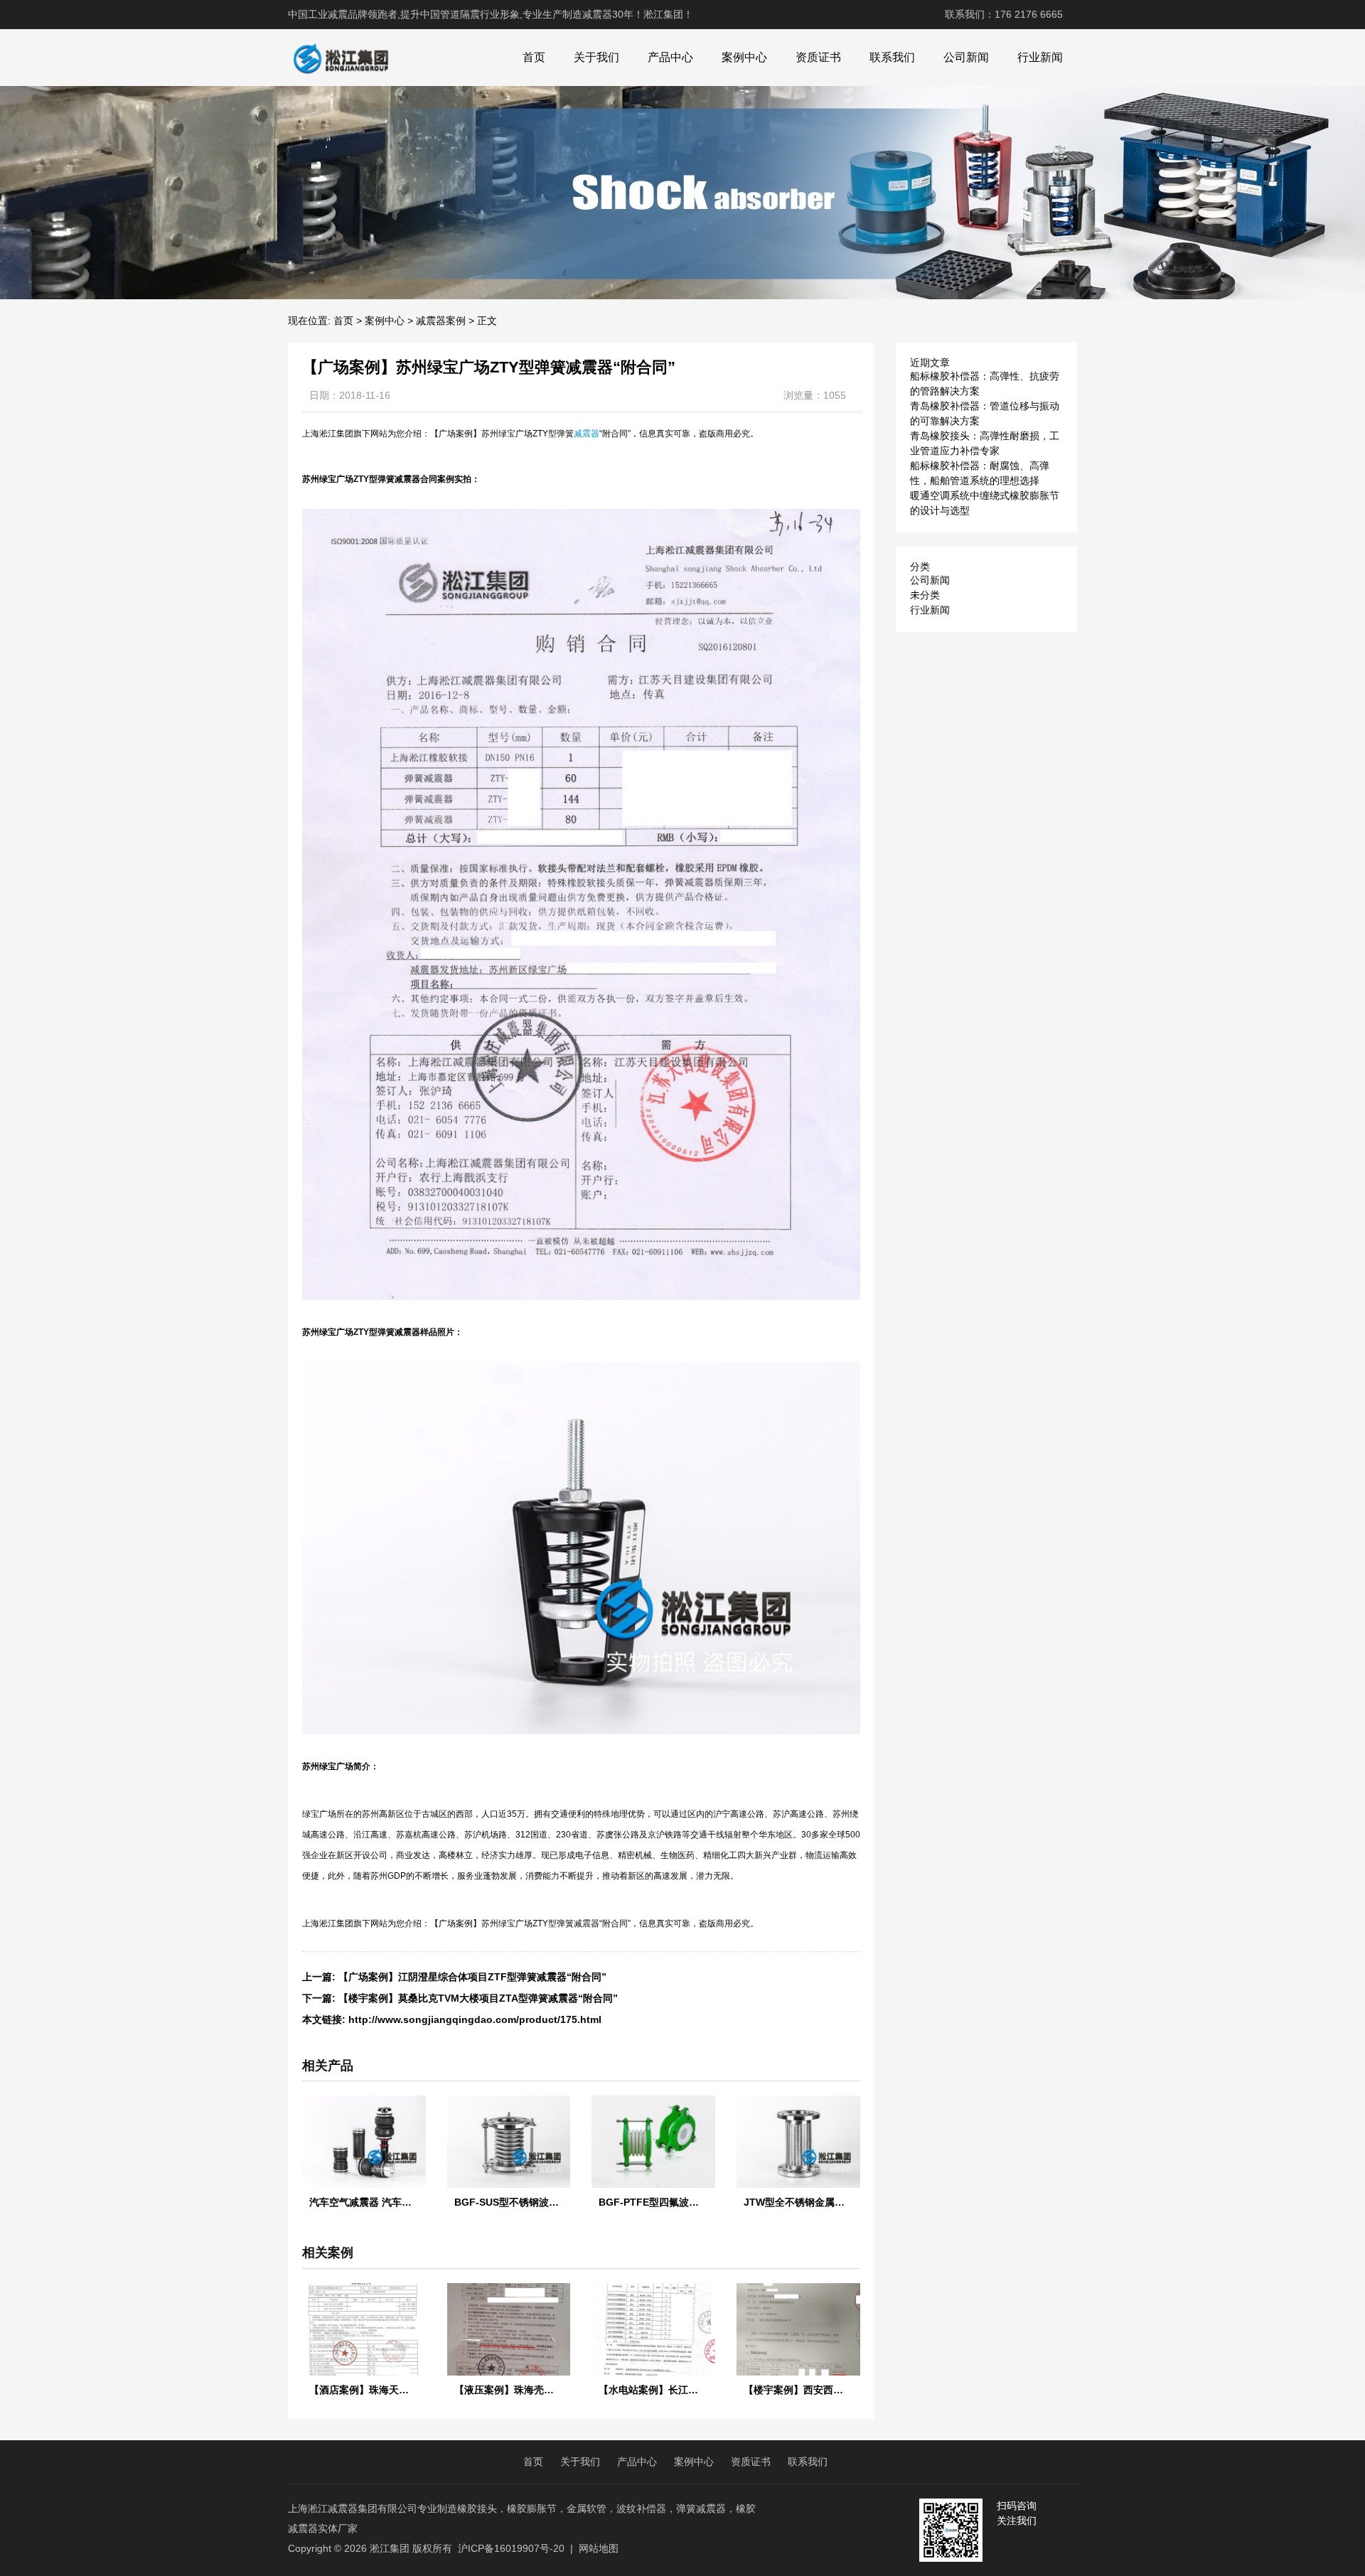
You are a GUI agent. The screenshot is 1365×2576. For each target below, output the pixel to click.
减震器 (587, 434)
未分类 (925, 595)
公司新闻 (966, 57)
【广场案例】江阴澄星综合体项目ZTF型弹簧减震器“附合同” (472, 1977)
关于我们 (596, 57)
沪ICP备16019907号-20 (511, 2548)
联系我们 (892, 57)
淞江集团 (390, 2548)
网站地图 (599, 2548)
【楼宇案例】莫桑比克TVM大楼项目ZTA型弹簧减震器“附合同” (478, 1998)
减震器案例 (441, 321)
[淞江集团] (341, 58)
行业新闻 (1040, 57)
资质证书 (818, 57)
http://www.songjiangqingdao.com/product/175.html (475, 2019)
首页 (534, 57)
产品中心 (670, 57)
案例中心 (744, 57)
